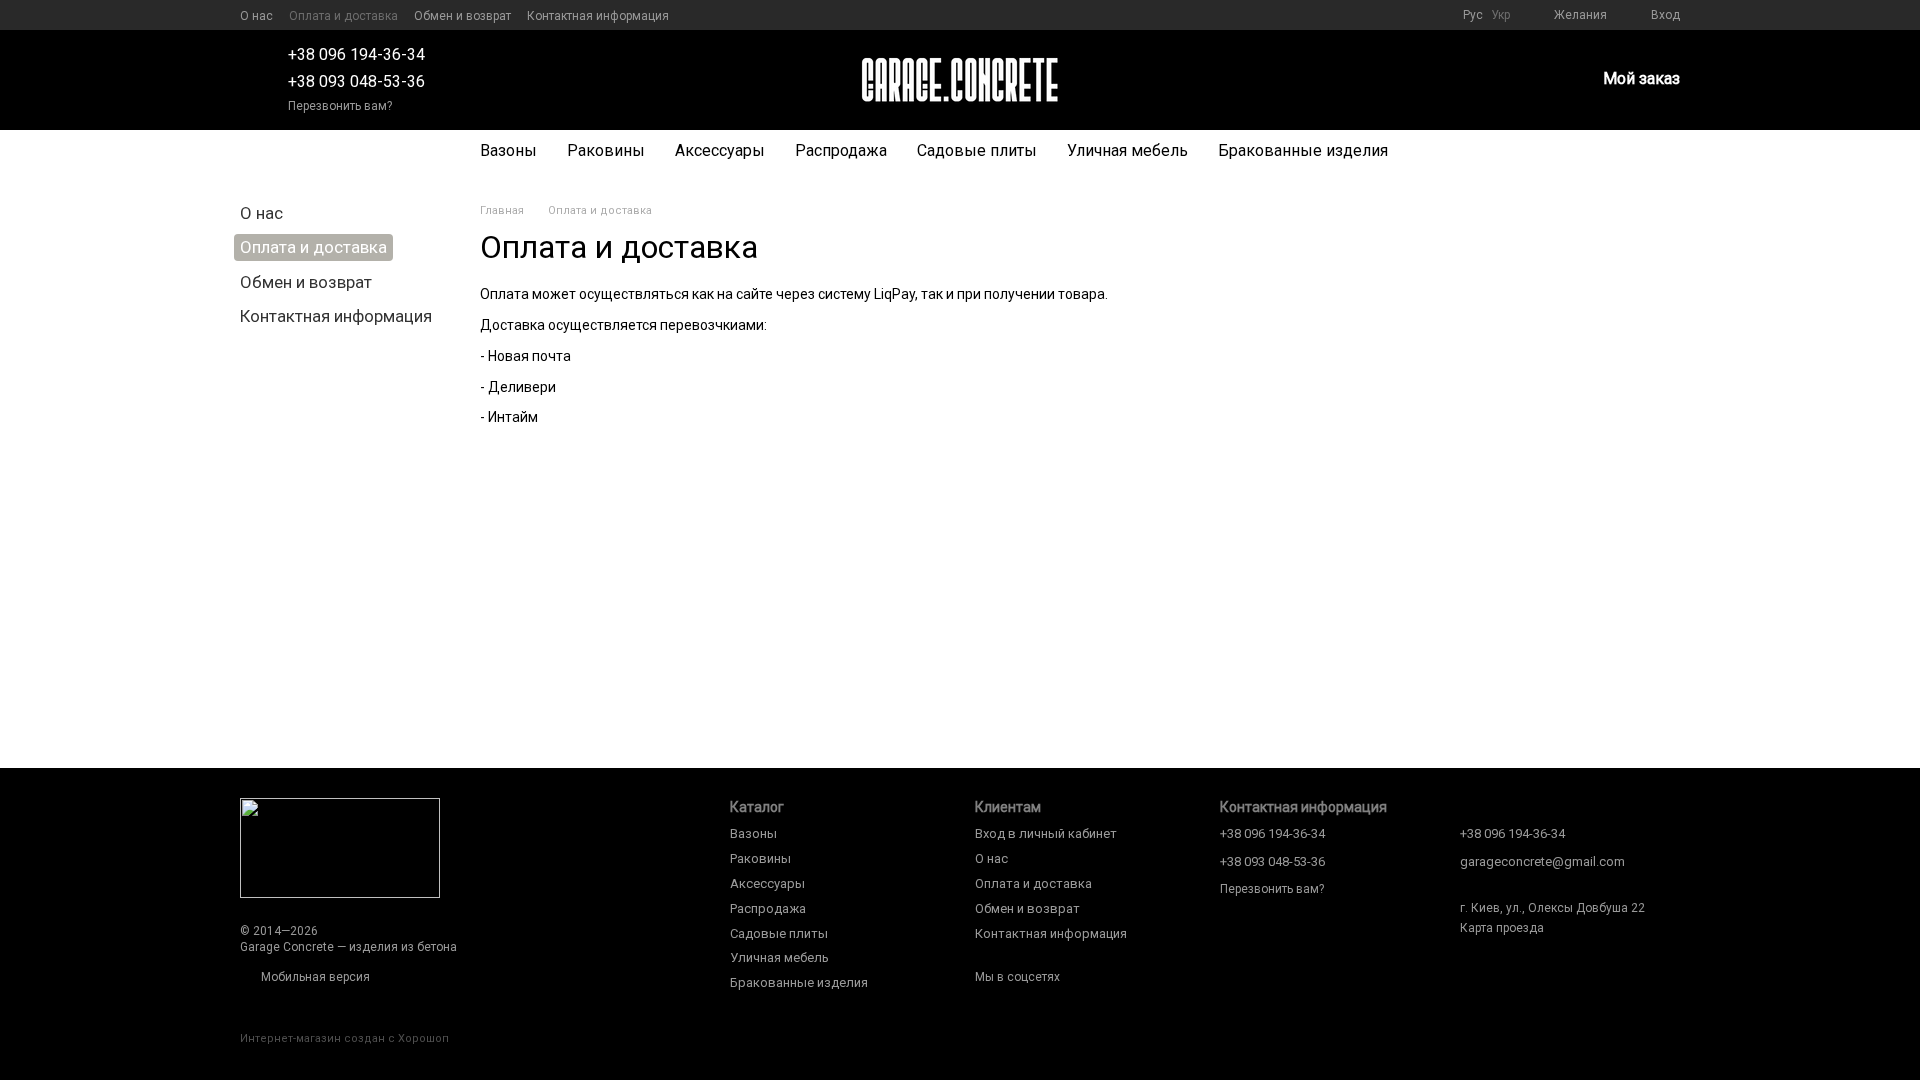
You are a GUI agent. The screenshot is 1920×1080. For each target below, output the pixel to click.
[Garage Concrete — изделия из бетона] (340, 847)
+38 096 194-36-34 (356, 54)
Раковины (606, 150)
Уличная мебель (1127, 150)
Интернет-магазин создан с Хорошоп (344, 1038)
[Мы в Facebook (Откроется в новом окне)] (697, 15)
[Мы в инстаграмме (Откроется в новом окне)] (721, 15)
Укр (1500, 15)
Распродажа (841, 150)
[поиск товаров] (1439, 151)
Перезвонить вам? (340, 106)
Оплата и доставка (343, 16)
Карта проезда (1502, 928)
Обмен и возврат (462, 16)
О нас (256, 16)
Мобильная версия (314, 977)
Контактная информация (598, 16)
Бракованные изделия (1303, 150)
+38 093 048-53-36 (356, 81)
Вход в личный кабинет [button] (1046, 833)
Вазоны (508, 150)
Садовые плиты (977, 150)
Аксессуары (720, 150)
